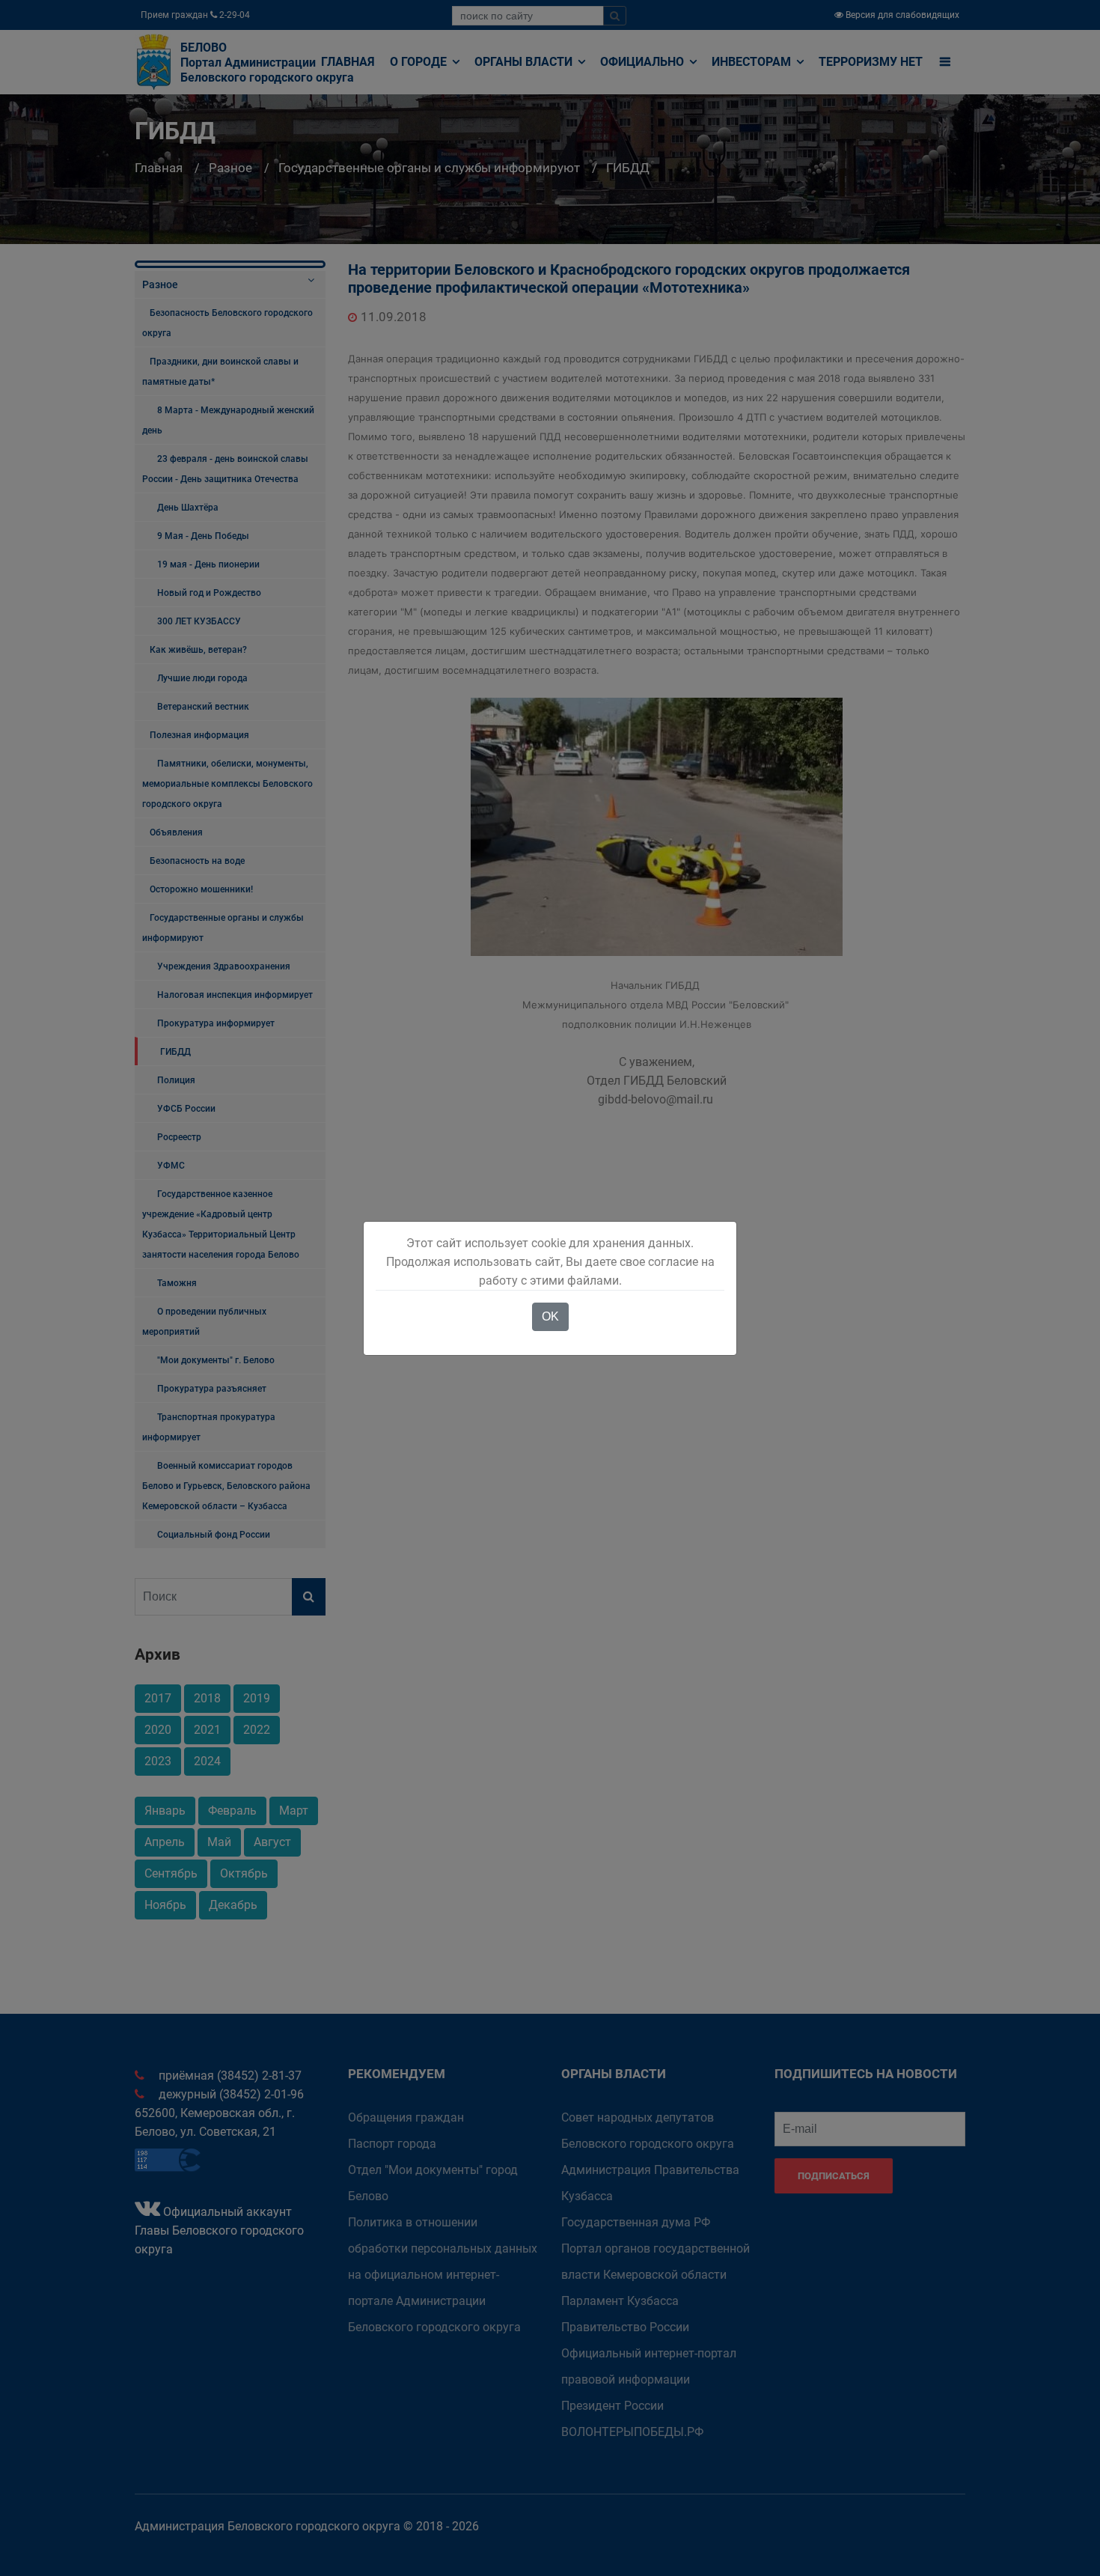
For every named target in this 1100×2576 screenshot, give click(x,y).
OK (550, 1316)
